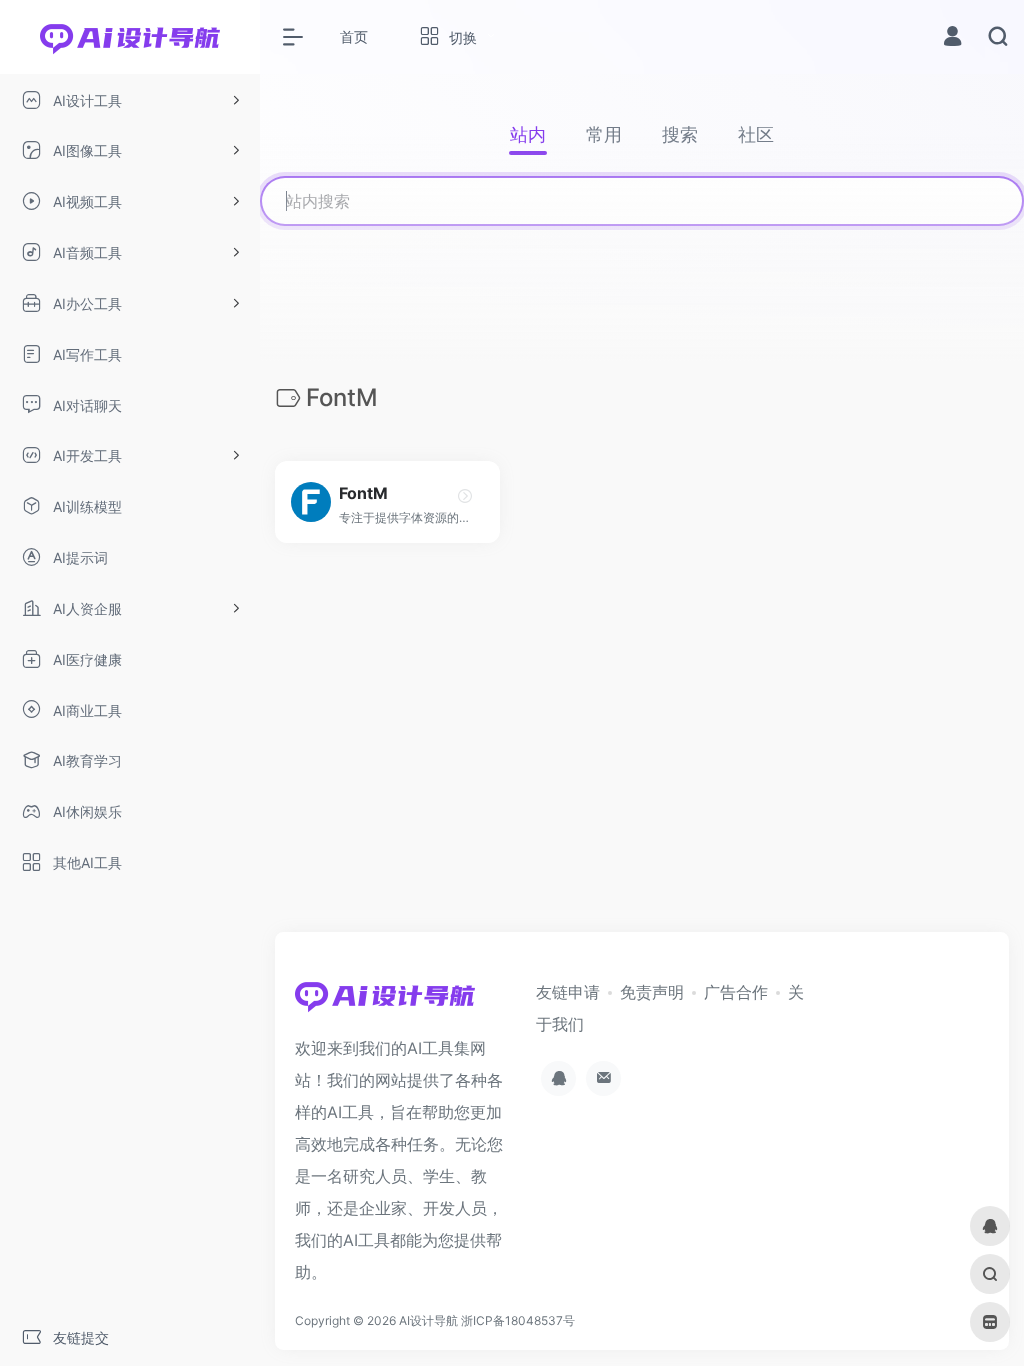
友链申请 (568, 992)
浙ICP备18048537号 (518, 1320)
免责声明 (652, 992)
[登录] (952, 38)
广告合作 (736, 992)
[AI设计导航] (385, 1002)
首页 (354, 36)
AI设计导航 (428, 1320)
